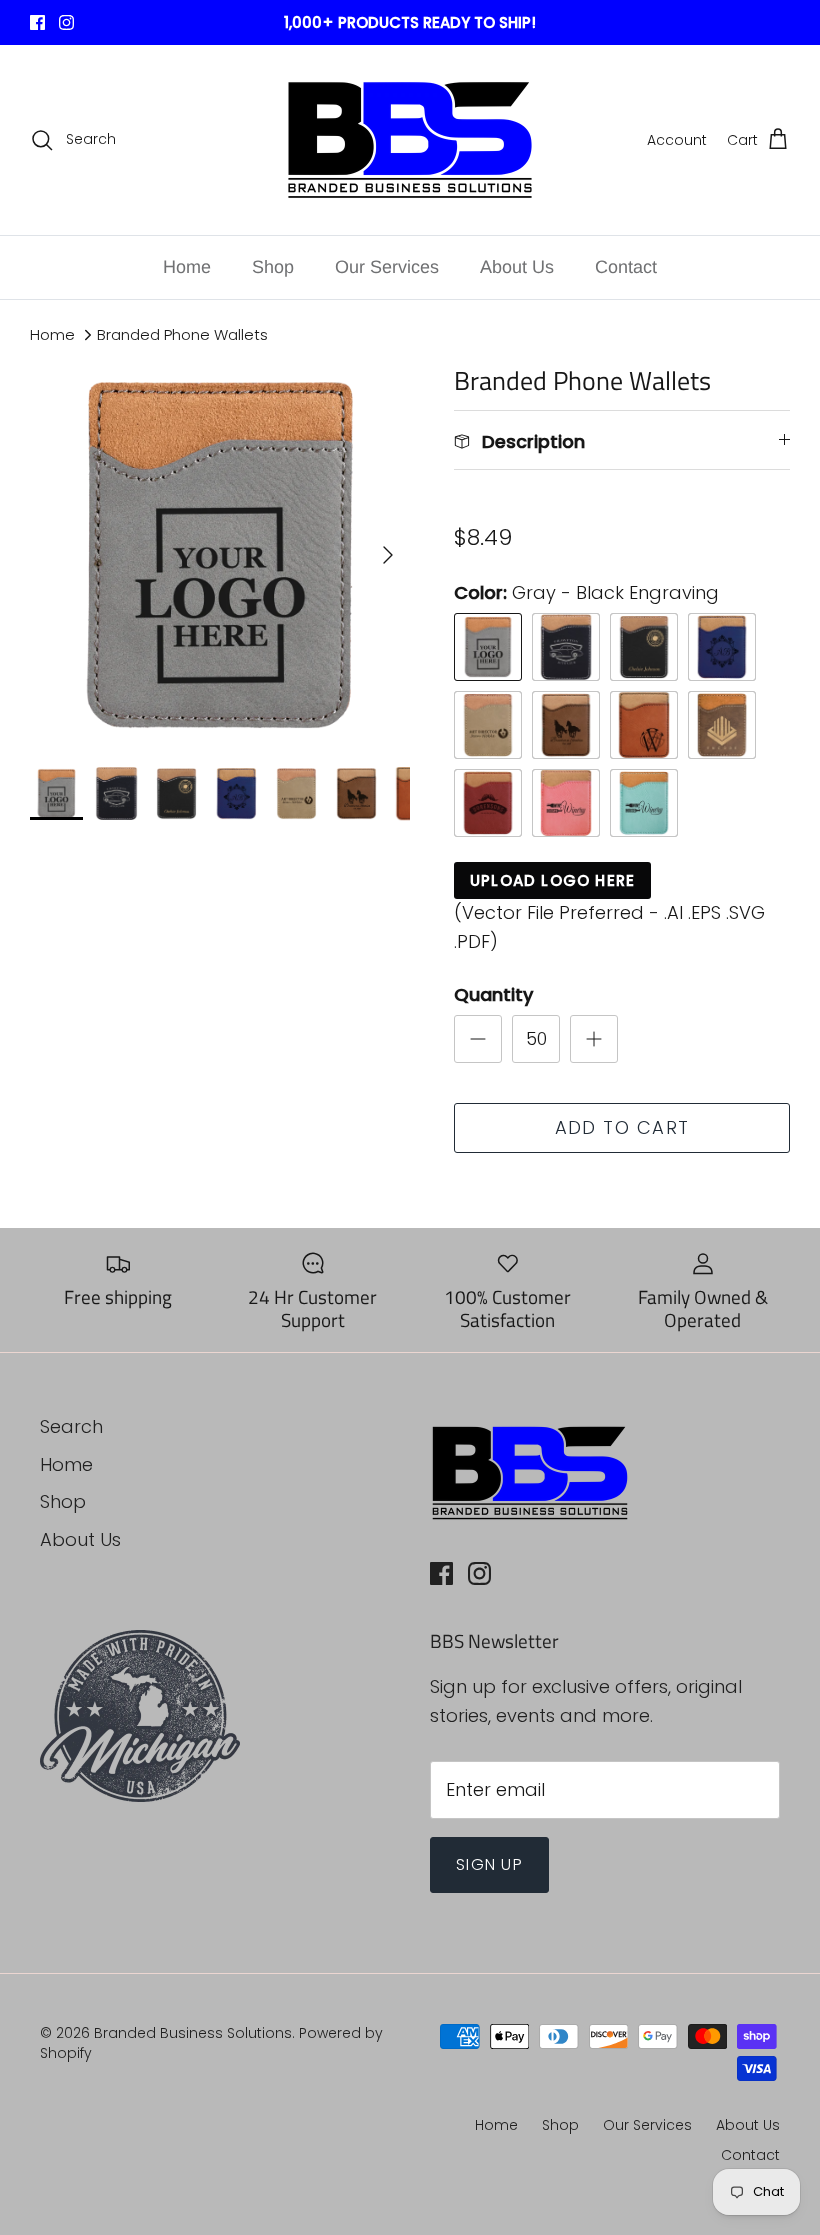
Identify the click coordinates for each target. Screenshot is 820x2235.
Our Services (387, 267)
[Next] (388, 555)
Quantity (493, 994)
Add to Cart (622, 1127)
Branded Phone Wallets (182, 334)
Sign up (489, 1864)
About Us (517, 267)
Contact (626, 267)
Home (187, 267)
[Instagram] (66, 22)
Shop (273, 267)
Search (71, 1426)
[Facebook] (37, 22)
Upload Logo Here (552, 880)
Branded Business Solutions (193, 2033)
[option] (220, 555)
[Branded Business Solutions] (410, 140)
